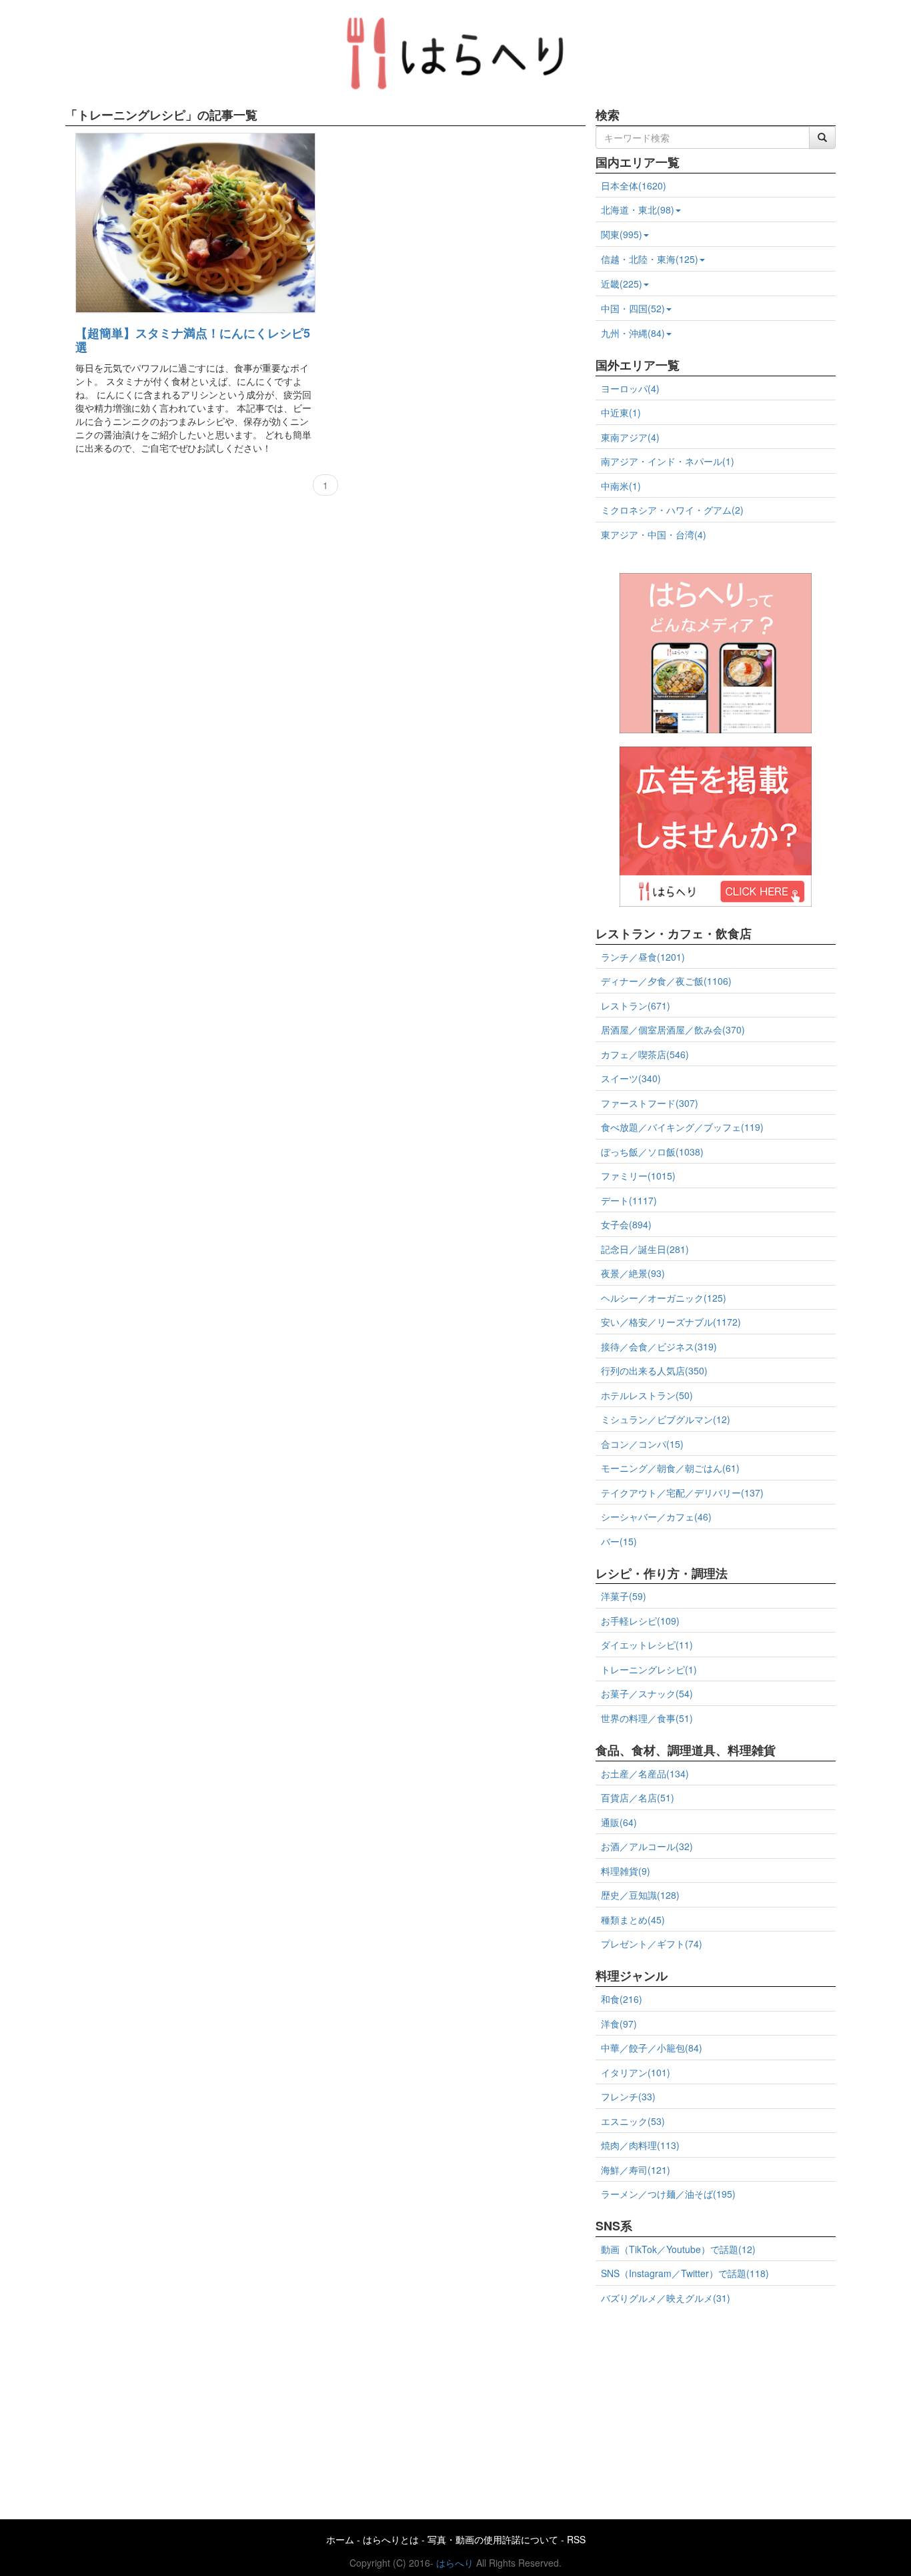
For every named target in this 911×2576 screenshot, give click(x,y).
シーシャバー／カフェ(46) (656, 1517)
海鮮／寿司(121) (636, 2170)
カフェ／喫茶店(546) (645, 1054)
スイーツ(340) (631, 1078)
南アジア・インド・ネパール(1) (668, 461)
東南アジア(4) (630, 437)
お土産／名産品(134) (645, 1773)
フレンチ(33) (628, 2096)
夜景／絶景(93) (633, 1273)
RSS (576, 2539)
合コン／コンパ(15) (642, 1444)
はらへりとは (391, 2539)
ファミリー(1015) (638, 1176)
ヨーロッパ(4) (630, 388)
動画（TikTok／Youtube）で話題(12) (678, 2249)
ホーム (340, 2539)
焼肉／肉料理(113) (640, 2145)
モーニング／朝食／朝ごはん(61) (670, 1468)
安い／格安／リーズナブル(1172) (671, 1322)
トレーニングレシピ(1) (649, 1669)
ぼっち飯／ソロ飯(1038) (652, 1152)
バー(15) (619, 1541)
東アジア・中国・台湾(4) (654, 534)
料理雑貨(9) (626, 1871)
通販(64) (619, 1822)
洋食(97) (619, 2024)
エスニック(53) (633, 2121)
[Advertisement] (716, 2407)
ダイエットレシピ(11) (647, 1645)
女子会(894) (626, 1224)
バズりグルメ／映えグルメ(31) (666, 2298)
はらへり (455, 2563)
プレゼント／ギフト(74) (652, 1944)
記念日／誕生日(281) (645, 1249)
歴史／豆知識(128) (640, 1895)
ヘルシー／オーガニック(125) (664, 1298)
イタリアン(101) (636, 2072)
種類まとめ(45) (633, 1919)
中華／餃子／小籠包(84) (652, 2048)
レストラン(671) (636, 1005)
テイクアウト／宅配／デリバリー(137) (682, 1492)
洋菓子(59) (624, 1596)
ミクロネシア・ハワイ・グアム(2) (672, 510)
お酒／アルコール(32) (647, 1846)
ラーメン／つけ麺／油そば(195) (668, 2194)
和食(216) (622, 1999)
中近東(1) (621, 412)
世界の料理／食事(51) (647, 1718)
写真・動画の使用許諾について (493, 2539)
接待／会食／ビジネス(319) (659, 1346)
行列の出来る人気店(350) (654, 1370)
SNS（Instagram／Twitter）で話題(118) (685, 2273)
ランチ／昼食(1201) (643, 957)
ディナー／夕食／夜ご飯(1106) (666, 981)
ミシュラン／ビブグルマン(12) (666, 1419)
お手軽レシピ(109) (640, 1621)
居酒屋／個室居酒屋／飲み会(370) (673, 1029)
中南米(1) (621, 486)
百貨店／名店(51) (638, 1797)
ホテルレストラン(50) (647, 1395)
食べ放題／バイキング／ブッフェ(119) (682, 1127)
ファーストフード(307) (650, 1103)
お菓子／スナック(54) (647, 1693)
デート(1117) (629, 1200)
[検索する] (822, 137)
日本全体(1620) (634, 185)
